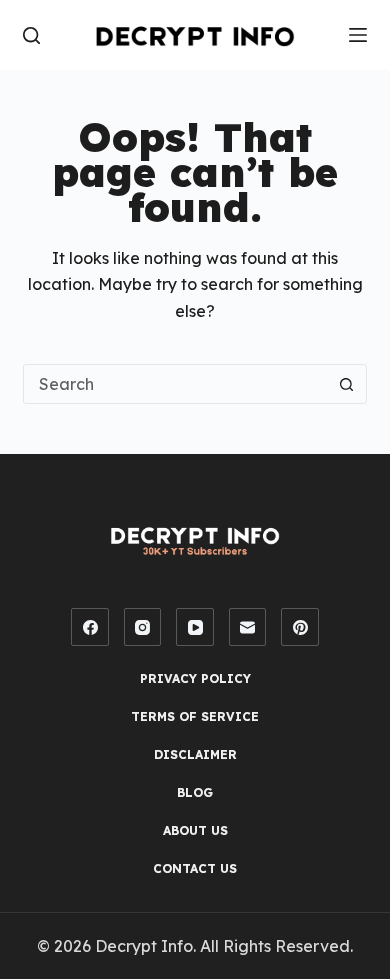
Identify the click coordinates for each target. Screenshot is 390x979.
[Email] (248, 627)
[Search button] (347, 384)
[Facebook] (90, 627)
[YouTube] (195, 627)
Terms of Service (195, 716)
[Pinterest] (300, 627)
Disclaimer (195, 754)
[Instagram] (143, 627)
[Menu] (358, 35)
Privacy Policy (195, 678)
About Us (195, 830)
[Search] (31, 35)
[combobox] (175, 384)
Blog (195, 792)
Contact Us (195, 868)
